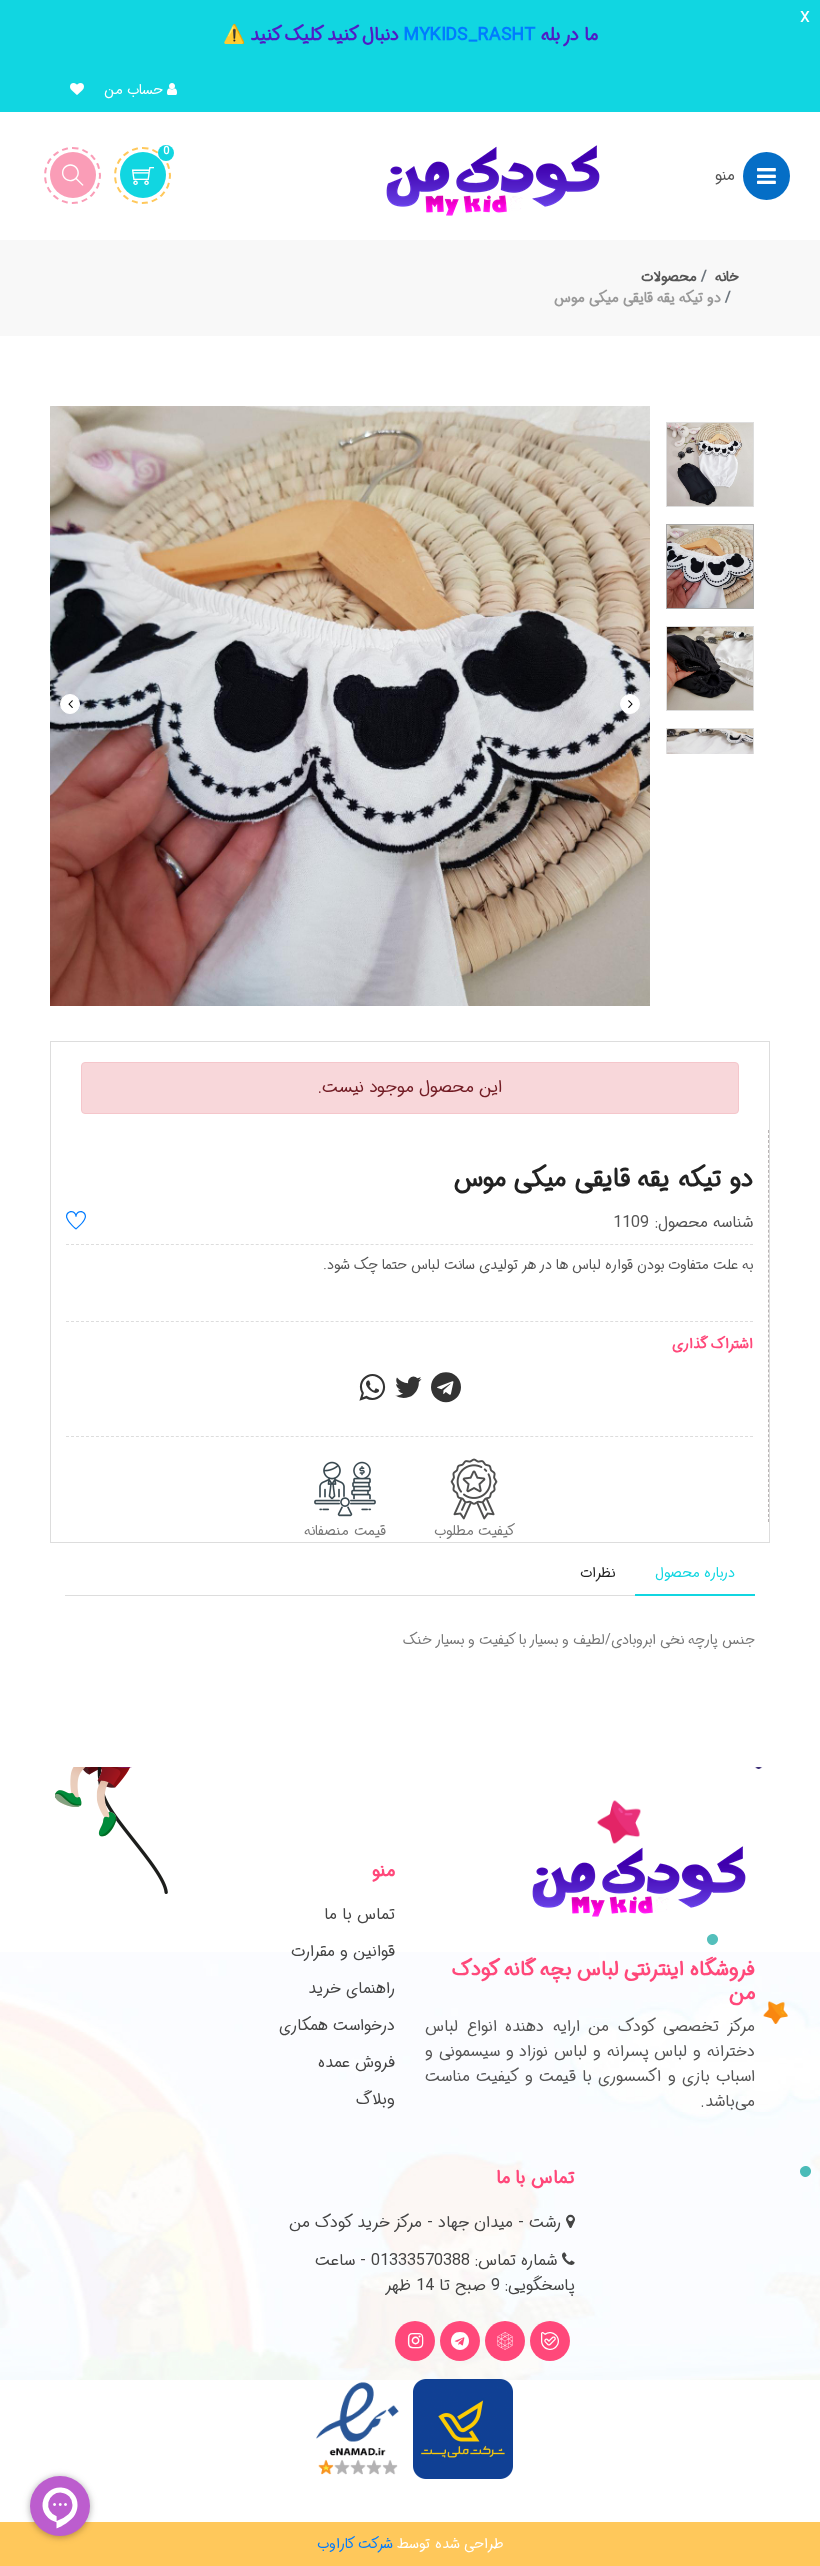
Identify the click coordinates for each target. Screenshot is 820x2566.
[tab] (695, 1573)
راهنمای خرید (351, 1988)
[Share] (372, 1394)
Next (630, 704)
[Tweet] (408, 1394)
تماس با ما (359, 1914)
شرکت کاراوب (355, 2544)
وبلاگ (375, 2099)
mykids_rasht (470, 35)
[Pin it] (446, 1394)
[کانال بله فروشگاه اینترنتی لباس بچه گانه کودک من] (550, 2341)
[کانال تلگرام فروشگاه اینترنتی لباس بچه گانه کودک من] (460, 2341)
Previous (70, 704)
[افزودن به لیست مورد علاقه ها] (76, 1223)
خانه (727, 277)
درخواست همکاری (337, 2025)
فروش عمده (356, 2062)
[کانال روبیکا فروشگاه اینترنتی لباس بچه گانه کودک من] (505, 2341)
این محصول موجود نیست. (410, 1087)
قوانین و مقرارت (343, 1951)
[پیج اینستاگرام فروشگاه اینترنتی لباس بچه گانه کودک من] (415, 2341)
